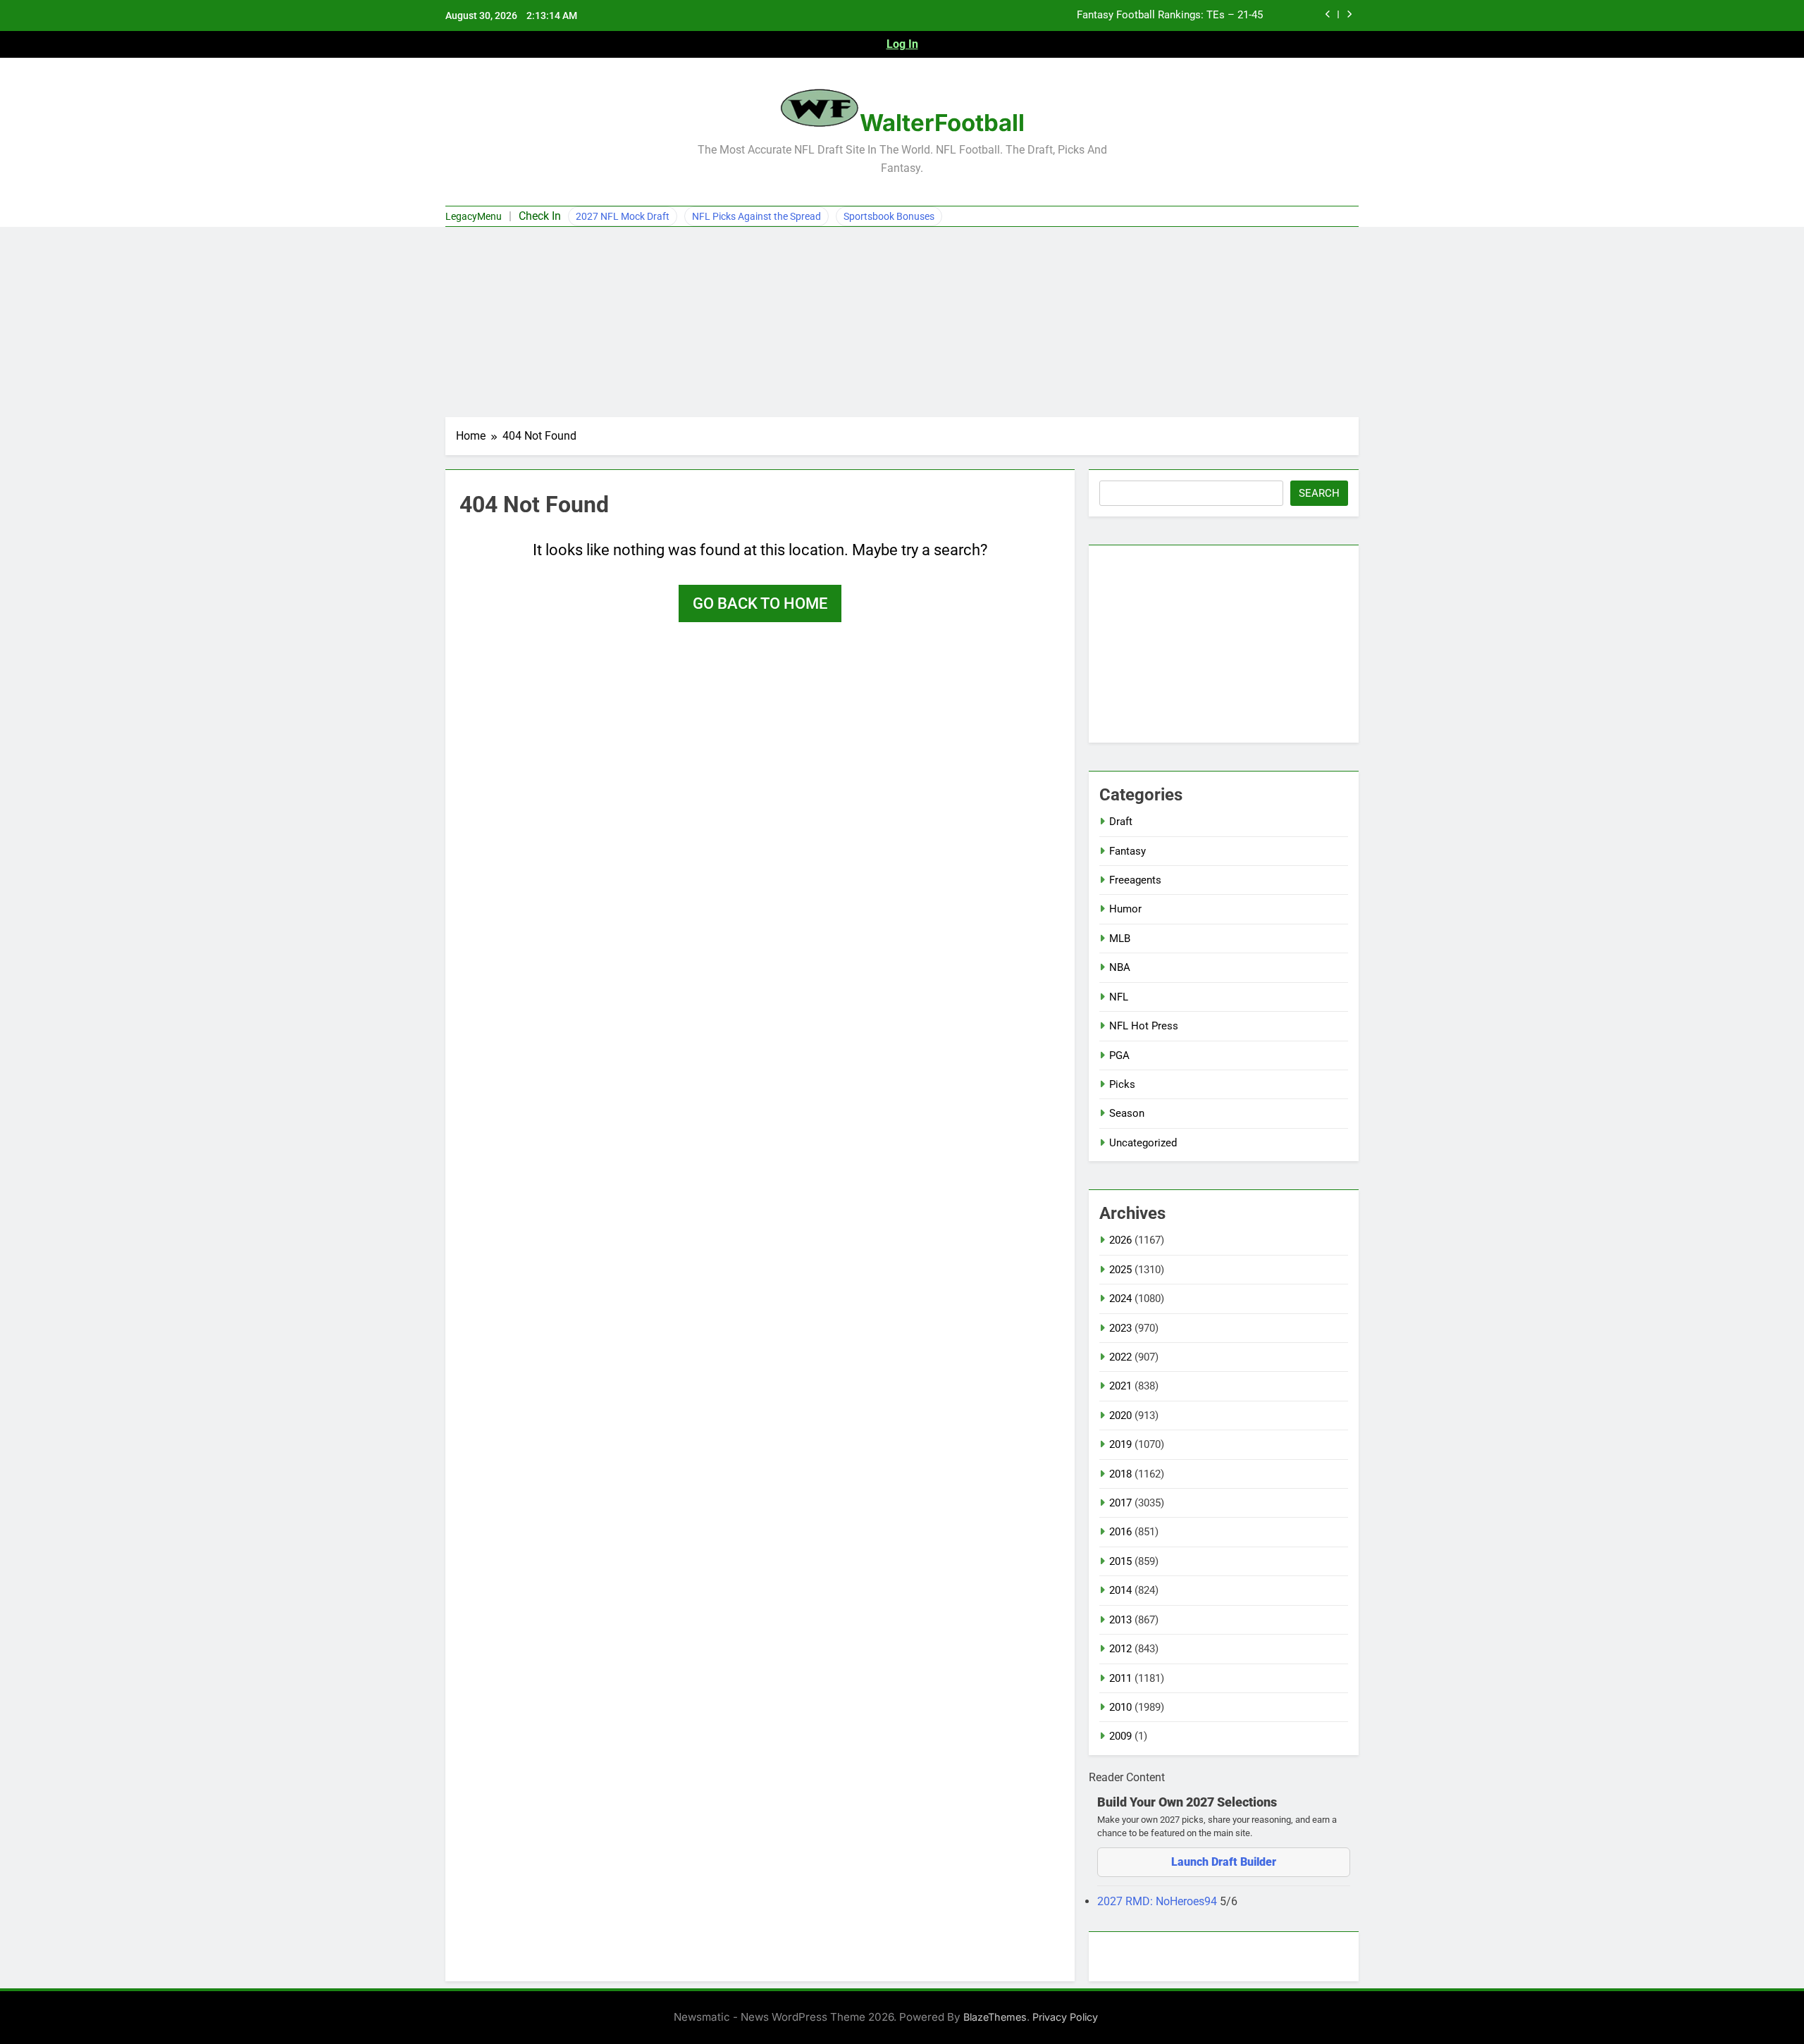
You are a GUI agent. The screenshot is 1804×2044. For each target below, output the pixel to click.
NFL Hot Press (1144, 1026)
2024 (1120, 1299)
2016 (1120, 1532)
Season (1127, 1113)
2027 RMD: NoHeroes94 (1159, 1901)
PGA (1119, 1055)
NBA (1120, 967)
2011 (1120, 1678)
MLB (1120, 939)
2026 (1120, 1240)
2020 (1120, 1416)
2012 (1120, 1649)
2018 (1120, 1474)
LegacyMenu (474, 216)
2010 (1120, 1707)
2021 (1120, 1386)
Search (1319, 493)
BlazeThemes (995, 2017)
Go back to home (760, 603)
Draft (1121, 822)
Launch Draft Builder (1224, 1862)
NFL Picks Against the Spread (756, 216)
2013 (1120, 1620)
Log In (902, 44)
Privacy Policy (1065, 2017)
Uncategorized (1143, 1143)
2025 (1120, 1270)
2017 (1120, 1503)
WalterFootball (942, 123)
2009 (1120, 1736)
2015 (1120, 1561)
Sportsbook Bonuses (889, 216)
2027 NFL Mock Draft (623, 216)
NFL (1119, 997)
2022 (1120, 1357)
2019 (1120, 1444)
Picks (1122, 1084)
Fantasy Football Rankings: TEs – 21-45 (1170, 16)
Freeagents (1135, 880)
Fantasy (1127, 851)
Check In (540, 216)
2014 (1120, 1590)
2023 (1120, 1328)
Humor (1125, 909)
